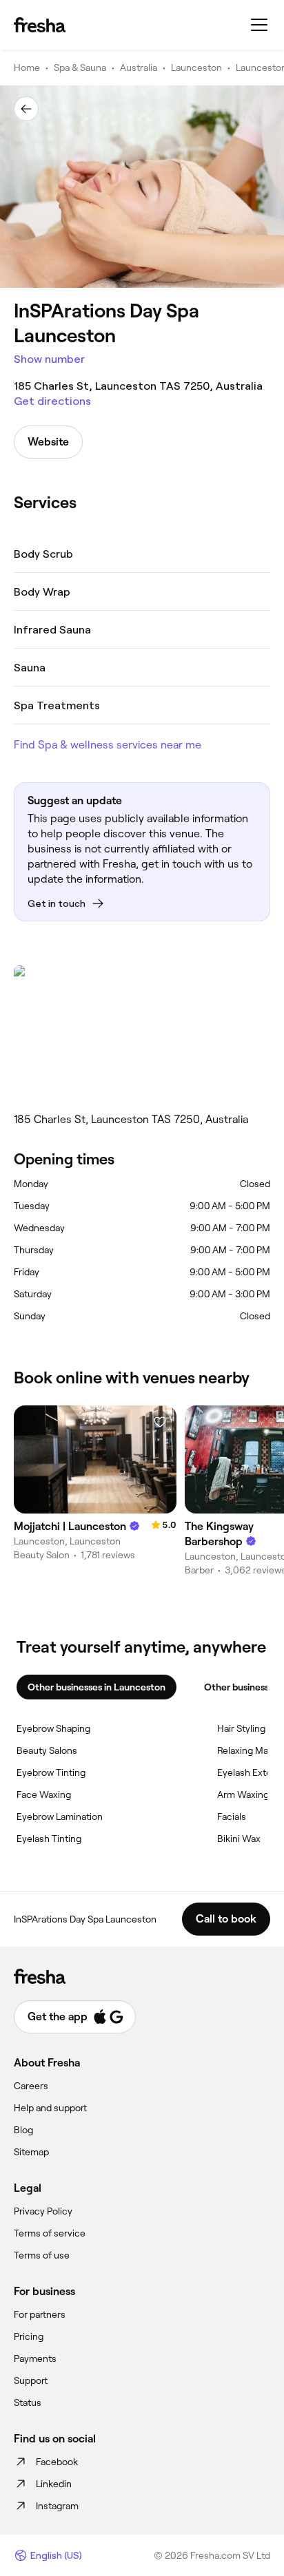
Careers (31, 2086)
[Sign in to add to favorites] (160, 1422)
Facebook (57, 2462)
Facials (232, 1816)
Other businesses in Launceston (97, 1687)
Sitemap (31, 2152)
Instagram (57, 2506)
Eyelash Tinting (49, 1839)
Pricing (29, 2336)
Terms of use (42, 2255)
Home (27, 67)
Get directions (52, 401)
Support (31, 2380)
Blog (23, 2130)
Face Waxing (44, 1794)
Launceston (196, 67)
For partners (40, 2314)
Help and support (50, 2108)
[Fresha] (40, 25)
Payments (35, 2358)
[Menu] (259, 25)
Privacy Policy (43, 2211)
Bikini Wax (239, 1839)
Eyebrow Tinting (51, 1772)
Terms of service (50, 2233)
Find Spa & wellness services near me (108, 745)
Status (28, 2402)
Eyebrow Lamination (60, 1816)
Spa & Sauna (80, 67)
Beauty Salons (47, 1750)
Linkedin (54, 2484)
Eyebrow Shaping (53, 1728)
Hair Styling (241, 1728)
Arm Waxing (243, 1794)
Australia (139, 67)
